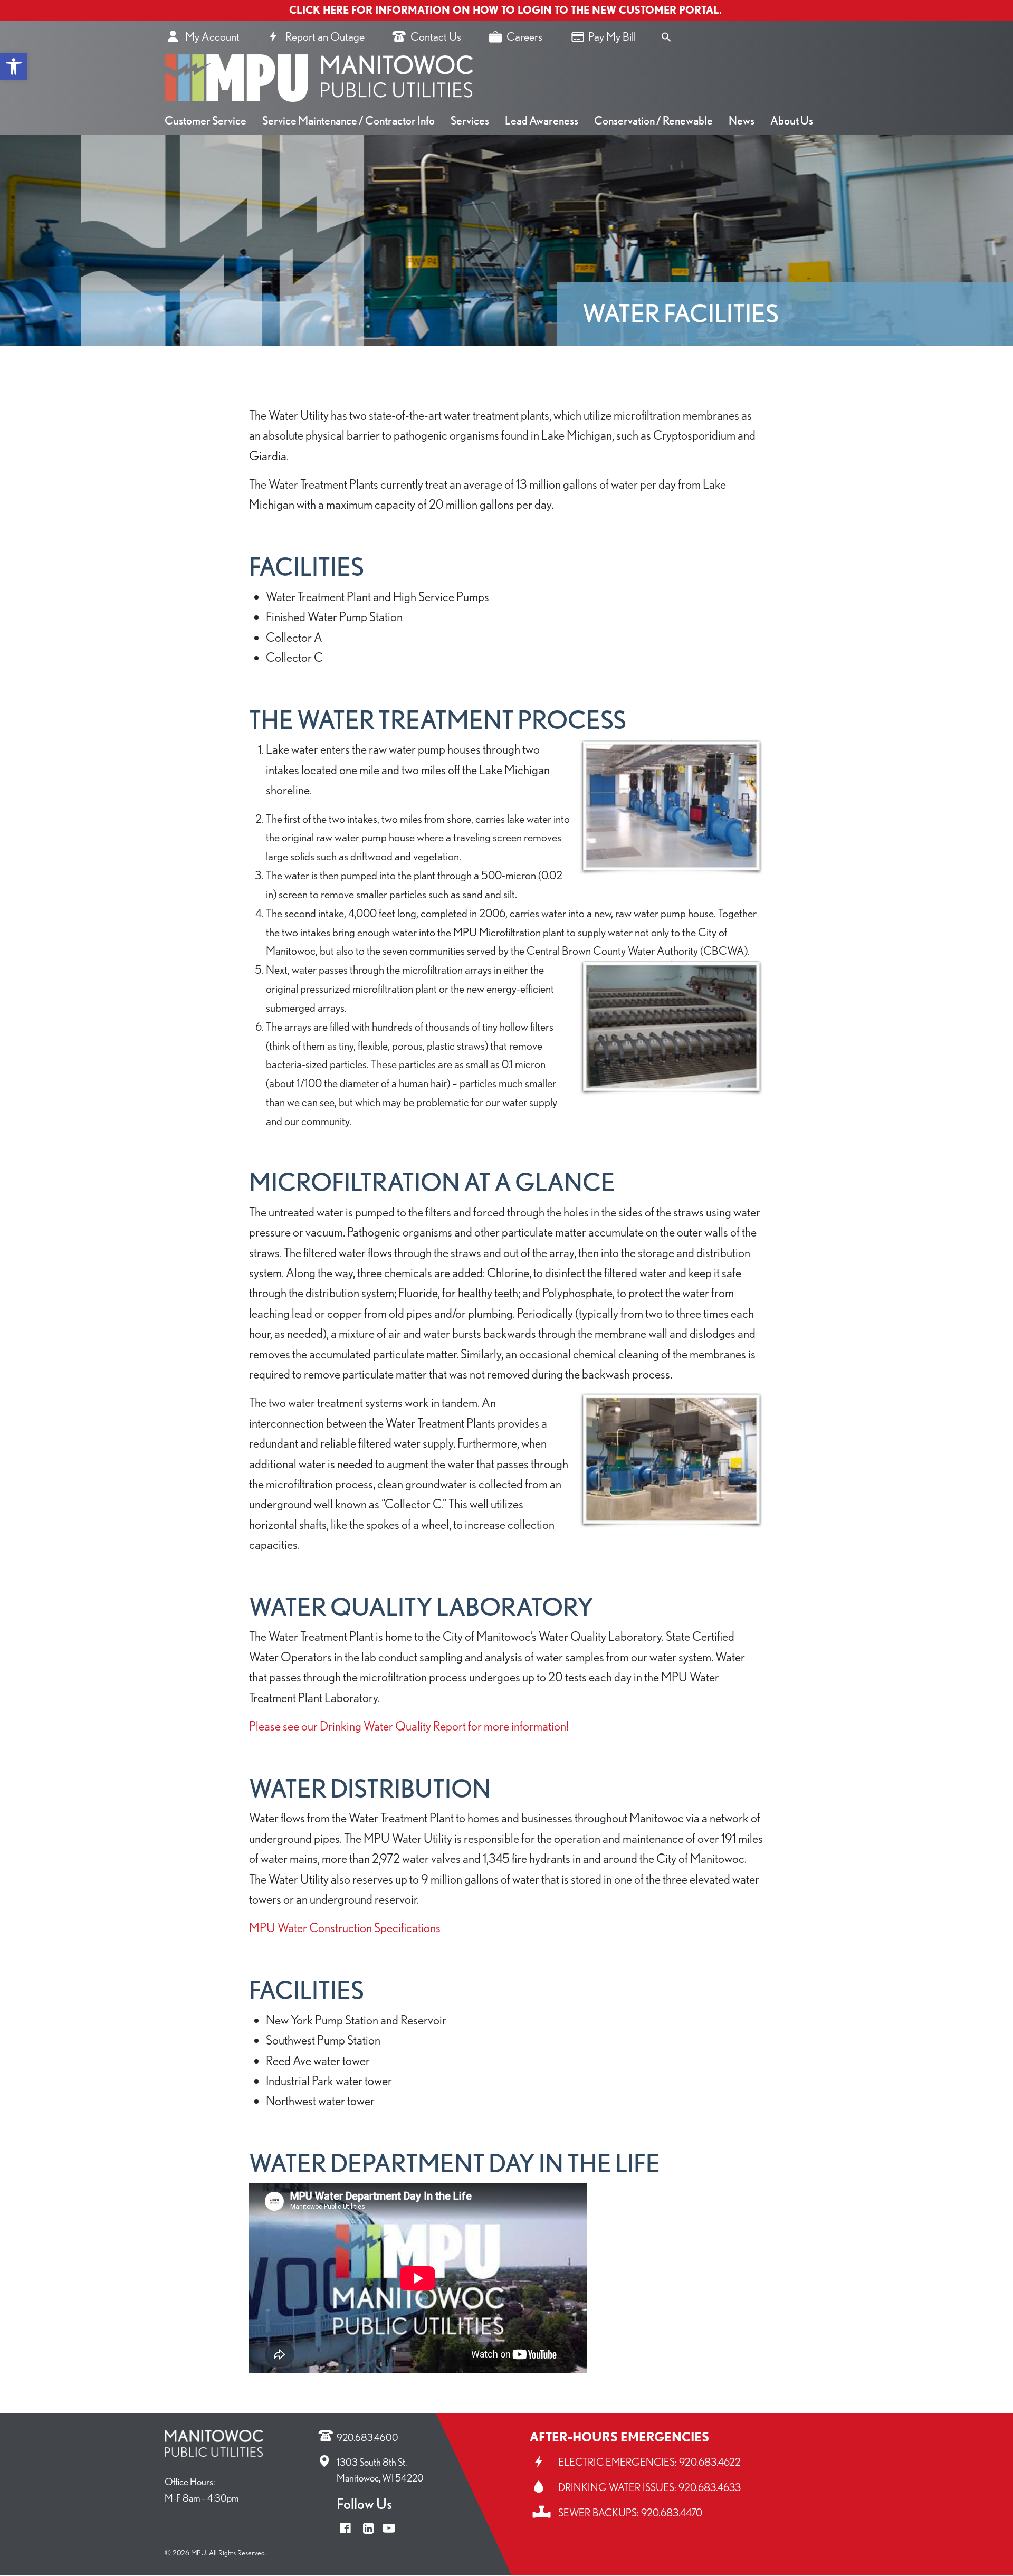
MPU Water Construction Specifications (345, 1928)
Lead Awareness (542, 120)
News (742, 120)
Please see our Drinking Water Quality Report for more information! (409, 1726)
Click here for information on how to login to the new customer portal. (507, 10)
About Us (792, 120)
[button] (14, 66)
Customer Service (206, 120)
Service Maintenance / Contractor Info (348, 120)
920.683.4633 (710, 2487)
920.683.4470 (672, 2513)
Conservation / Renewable (653, 120)
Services (470, 120)
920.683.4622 (710, 2462)
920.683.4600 (367, 2437)
